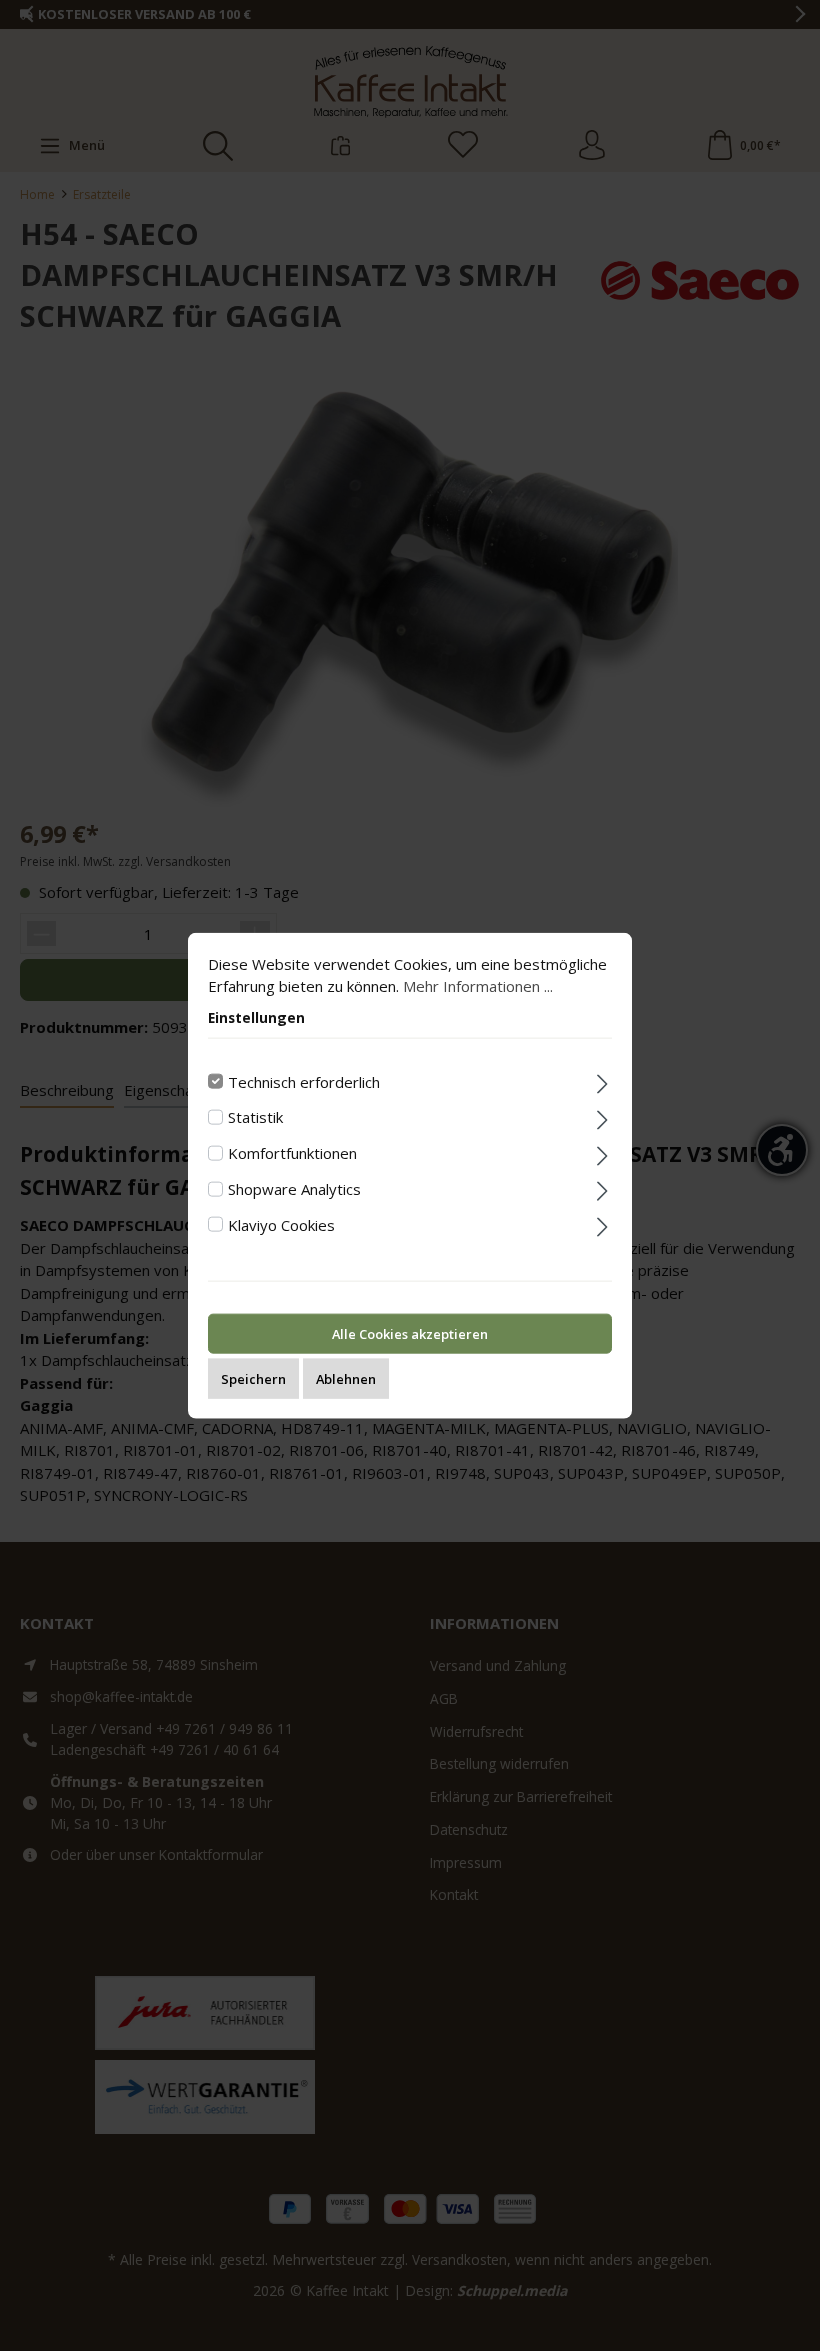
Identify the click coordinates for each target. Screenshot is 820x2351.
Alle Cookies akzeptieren (410, 1334)
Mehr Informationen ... (478, 986)
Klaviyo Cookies (281, 1224)
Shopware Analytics (294, 1188)
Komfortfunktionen (292, 1153)
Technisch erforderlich (304, 1081)
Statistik (255, 1117)
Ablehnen (346, 1379)
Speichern (253, 1379)
